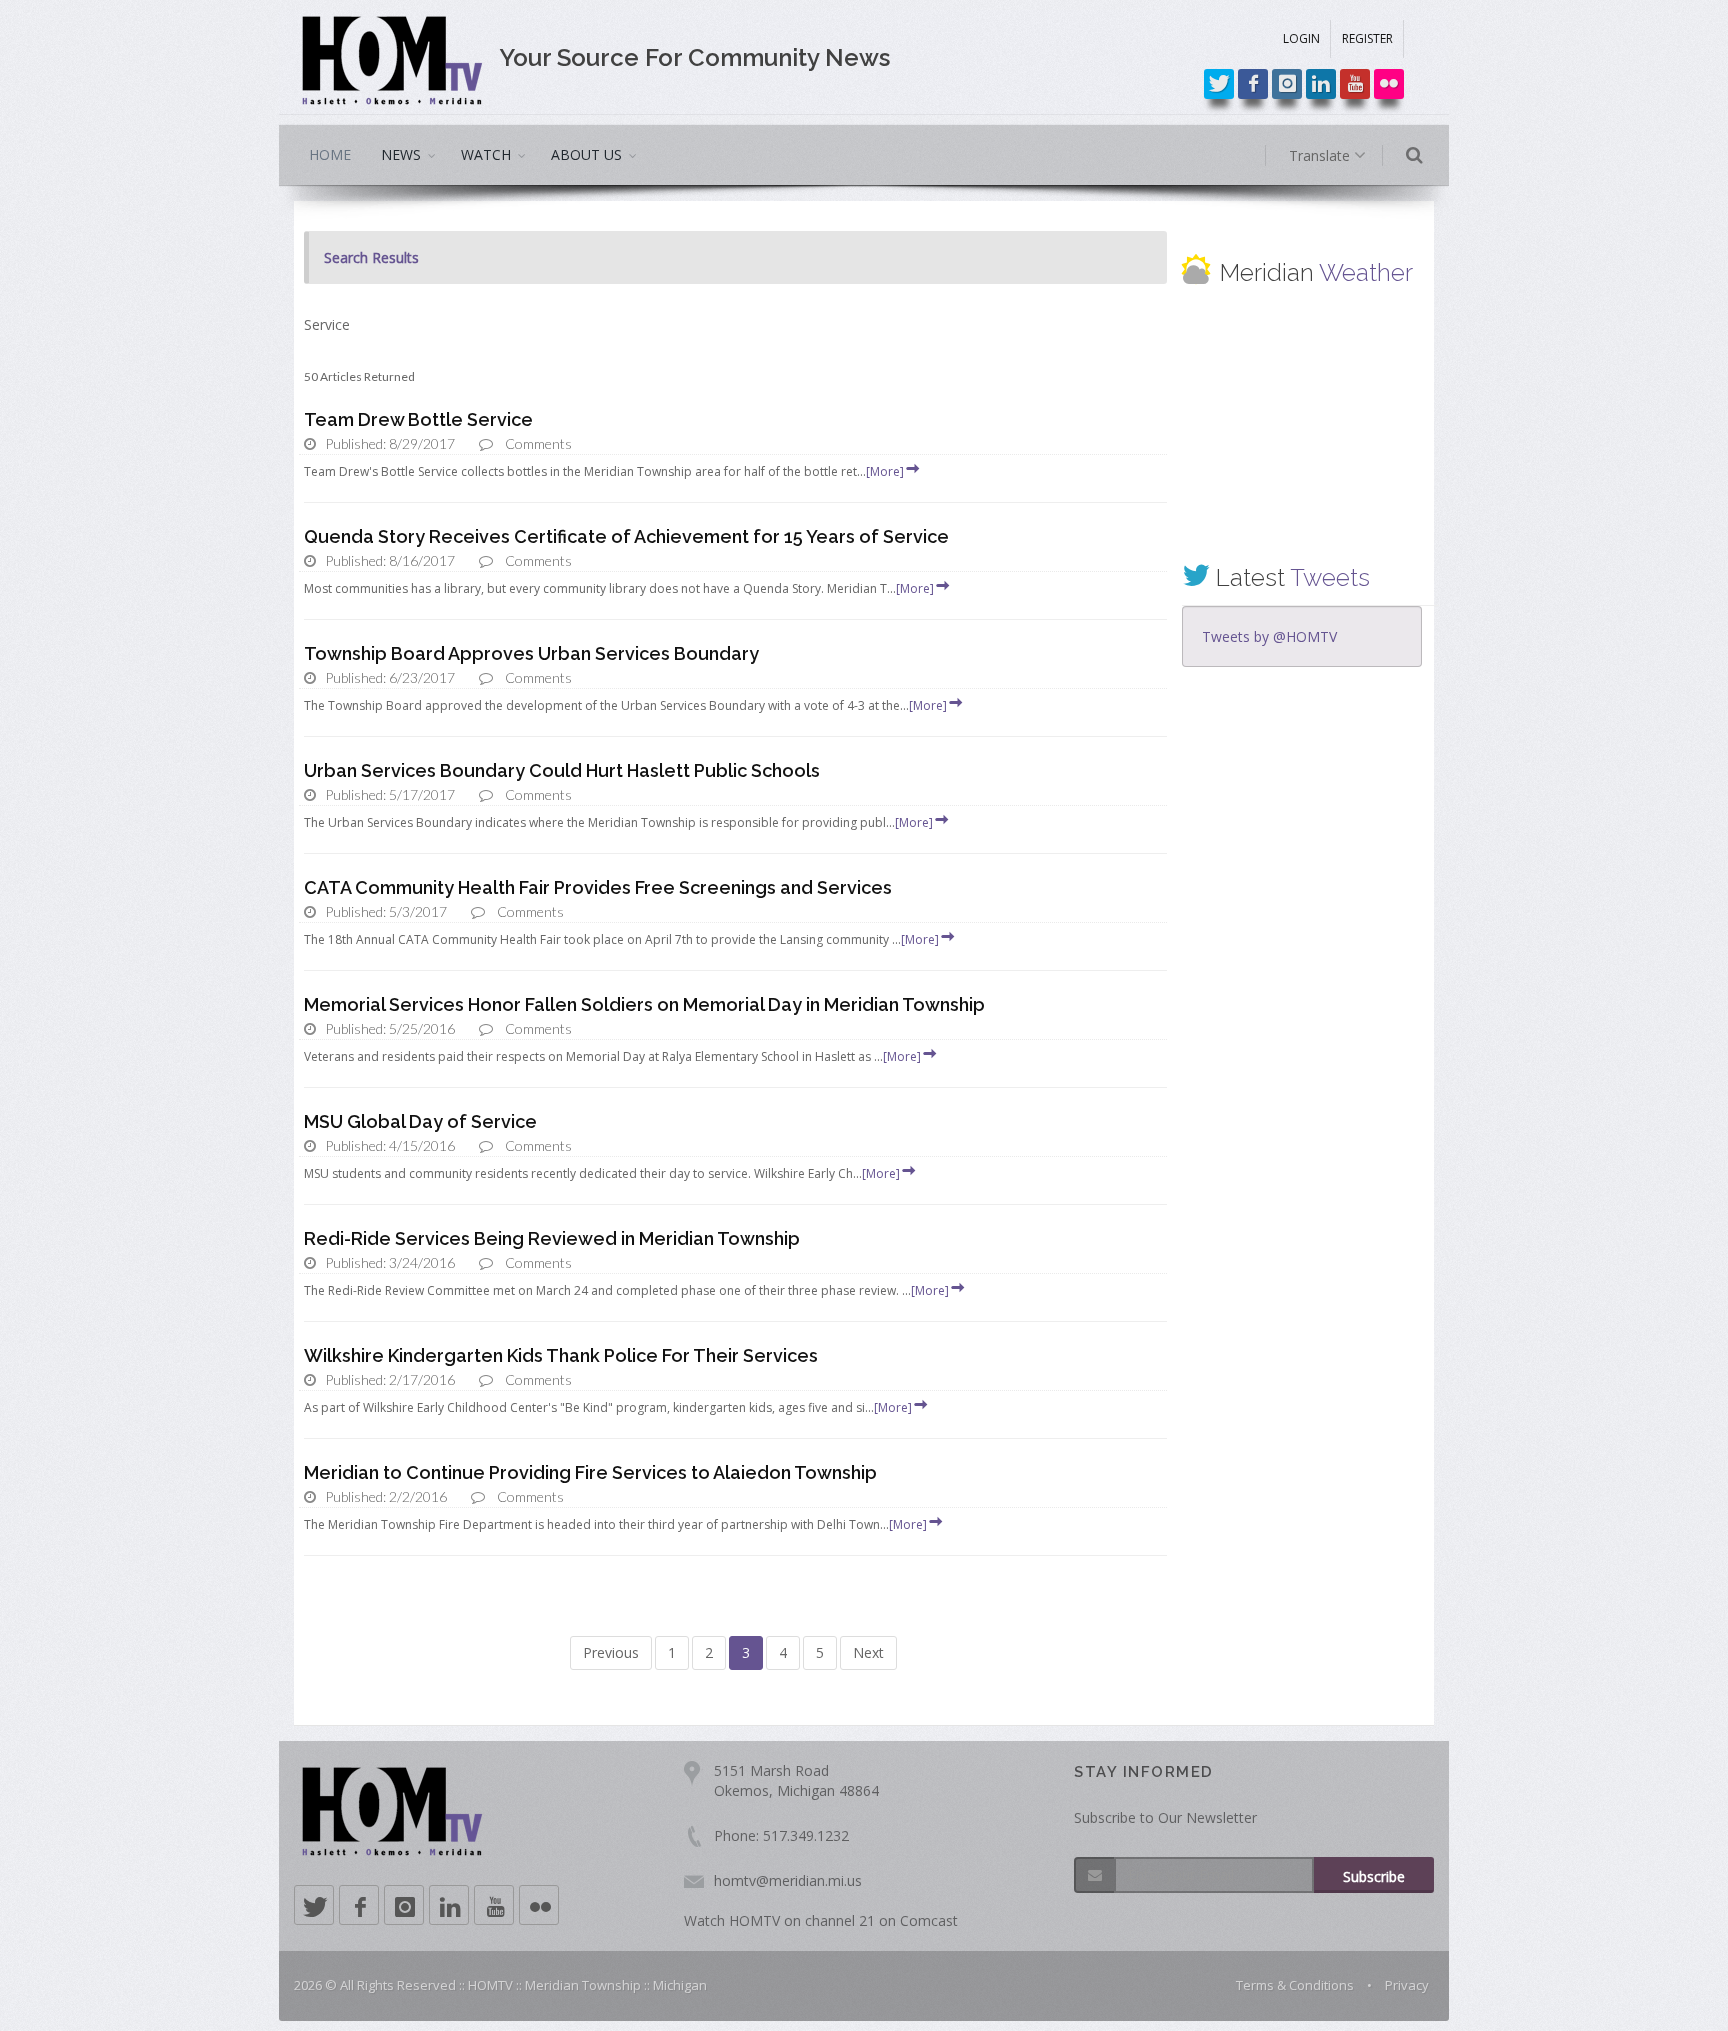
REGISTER (1367, 38)
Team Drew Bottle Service (418, 419)
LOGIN (1301, 38)
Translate (1321, 155)
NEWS (401, 154)
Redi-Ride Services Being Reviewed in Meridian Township (552, 1238)
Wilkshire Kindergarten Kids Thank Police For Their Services (561, 1355)
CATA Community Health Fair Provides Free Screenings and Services (598, 887)
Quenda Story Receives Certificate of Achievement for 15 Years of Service (626, 536)
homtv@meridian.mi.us (788, 1880)
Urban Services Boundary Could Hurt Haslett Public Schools (562, 770)
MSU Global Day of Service (420, 1121)
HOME (330, 154)
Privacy (1407, 1985)
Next (868, 1652)
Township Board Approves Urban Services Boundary (531, 653)
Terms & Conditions (1295, 1985)
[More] (885, 471)
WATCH (486, 154)
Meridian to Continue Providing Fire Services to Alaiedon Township (590, 1472)
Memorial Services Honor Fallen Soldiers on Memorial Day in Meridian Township (644, 1004)
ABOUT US (586, 154)
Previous (611, 1652)
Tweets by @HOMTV (1269, 636)
